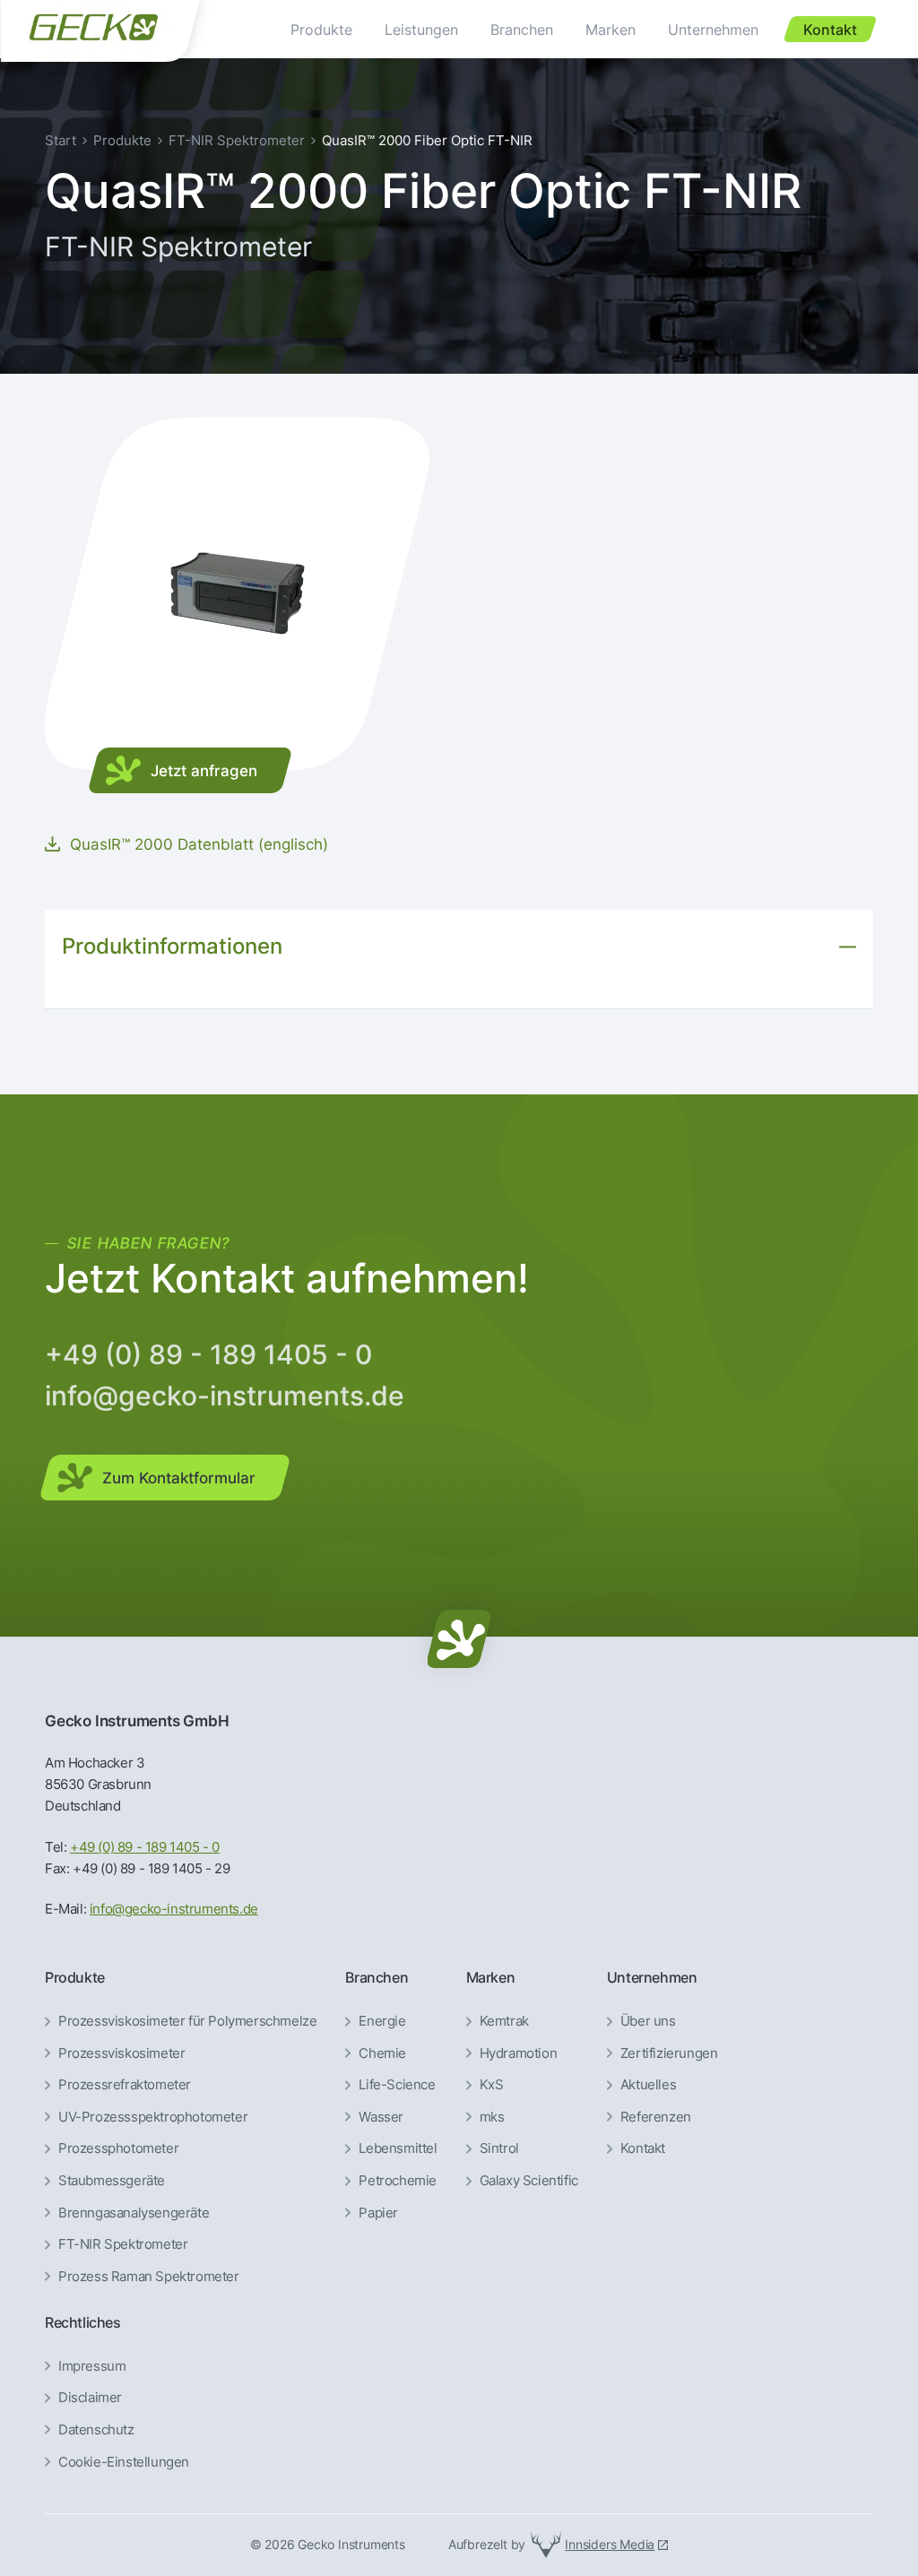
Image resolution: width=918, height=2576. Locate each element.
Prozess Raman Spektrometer (149, 2277)
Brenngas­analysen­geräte (134, 2213)
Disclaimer (90, 2398)
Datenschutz (96, 2430)
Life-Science (397, 2085)
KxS (492, 2085)
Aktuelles (648, 2085)
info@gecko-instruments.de (225, 1396)
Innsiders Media (610, 2544)
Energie (382, 2021)
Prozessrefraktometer (125, 2085)
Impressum (92, 2366)
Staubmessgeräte (112, 2181)
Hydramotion (519, 2053)
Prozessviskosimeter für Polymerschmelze (187, 2021)
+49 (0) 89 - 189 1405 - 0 (208, 1354)
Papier (378, 2213)
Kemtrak (504, 2021)
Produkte (122, 140)
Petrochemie (398, 2181)
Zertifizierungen (669, 2053)
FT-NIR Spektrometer (237, 140)
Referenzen (656, 2117)
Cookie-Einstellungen (124, 2462)
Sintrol (499, 2148)
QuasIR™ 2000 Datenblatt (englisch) (199, 844)
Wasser (381, 2117)
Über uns (648, 2021)
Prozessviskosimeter (121, 2053)
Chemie (382, 2053)
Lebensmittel (398, 2148)
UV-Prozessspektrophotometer (153, 2117)
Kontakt (643, 2148)
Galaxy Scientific (529, 2181)
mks (492, 2117)
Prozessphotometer (118, 2148)
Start (61, 140)
